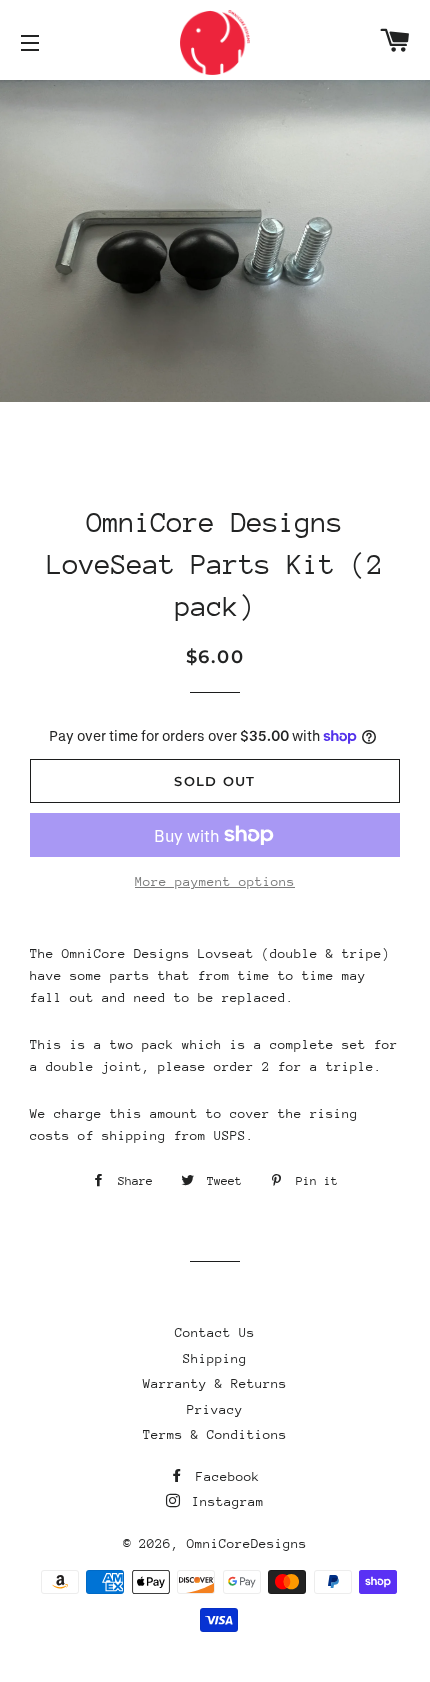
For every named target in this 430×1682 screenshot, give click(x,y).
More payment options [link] (215, 881)
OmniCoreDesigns (247, 1543)
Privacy (215, 1409)
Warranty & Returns (215, 1383)
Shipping (215, 1358)
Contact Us (215, 1332)
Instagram (224, 1501)
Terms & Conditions (215, 1434)
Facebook (224, 1476)
